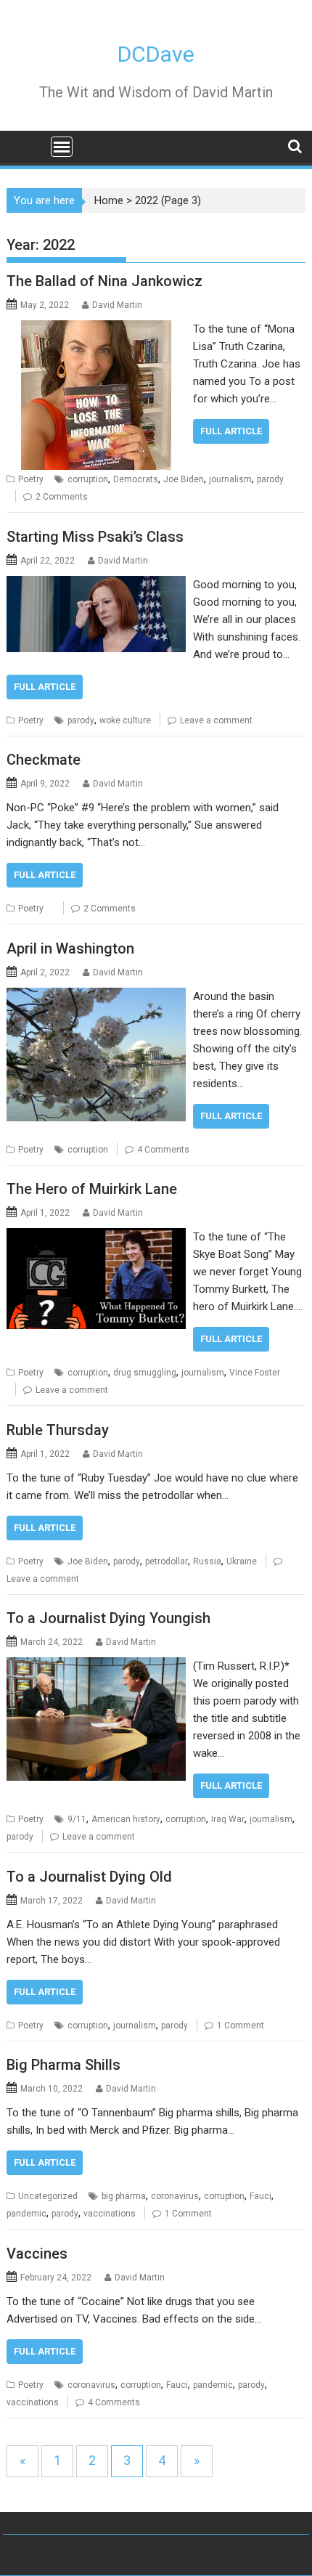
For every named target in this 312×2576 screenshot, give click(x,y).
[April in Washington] (96, 996)
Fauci (260, 2196)
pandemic (26, 2214)
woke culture (125, 720)
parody (270, 479)
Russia (207, 1561)
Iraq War (228, 1819)
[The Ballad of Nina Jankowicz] (96, 329)
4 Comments (163, 1150)
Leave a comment (216, 720)
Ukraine (242, 1561)
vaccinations (110, 2214)
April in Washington (70, 948)
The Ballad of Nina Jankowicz (104, 281)
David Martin (117, 305)
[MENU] (62, 147)
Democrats (136, 479)
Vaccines (37, 2254)
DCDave (156, 54)
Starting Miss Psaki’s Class (95, 537)
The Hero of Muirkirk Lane (92, 1189)
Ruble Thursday (58, 1430)
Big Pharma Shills (63, 2065)
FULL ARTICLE (231, 431)
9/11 (77, 1819)
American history (126, 1819)
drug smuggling (145, 1373)
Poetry (31, 479)
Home (109, 200)
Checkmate (44, 760)
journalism (230, 479)
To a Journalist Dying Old (89, 1877)
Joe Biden (184, 479)
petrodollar (167, 1561)
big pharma (124, 2196)
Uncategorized (48, 2196)
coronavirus (175, 2196)
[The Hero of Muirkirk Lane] (96, 1237)
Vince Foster (255, 1373)
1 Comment (241, 2026)
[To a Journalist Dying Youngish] (96, 1666)
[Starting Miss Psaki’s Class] (96, 585)
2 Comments (62, 497)
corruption (88, 479)
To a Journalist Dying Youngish (108, 1618)
